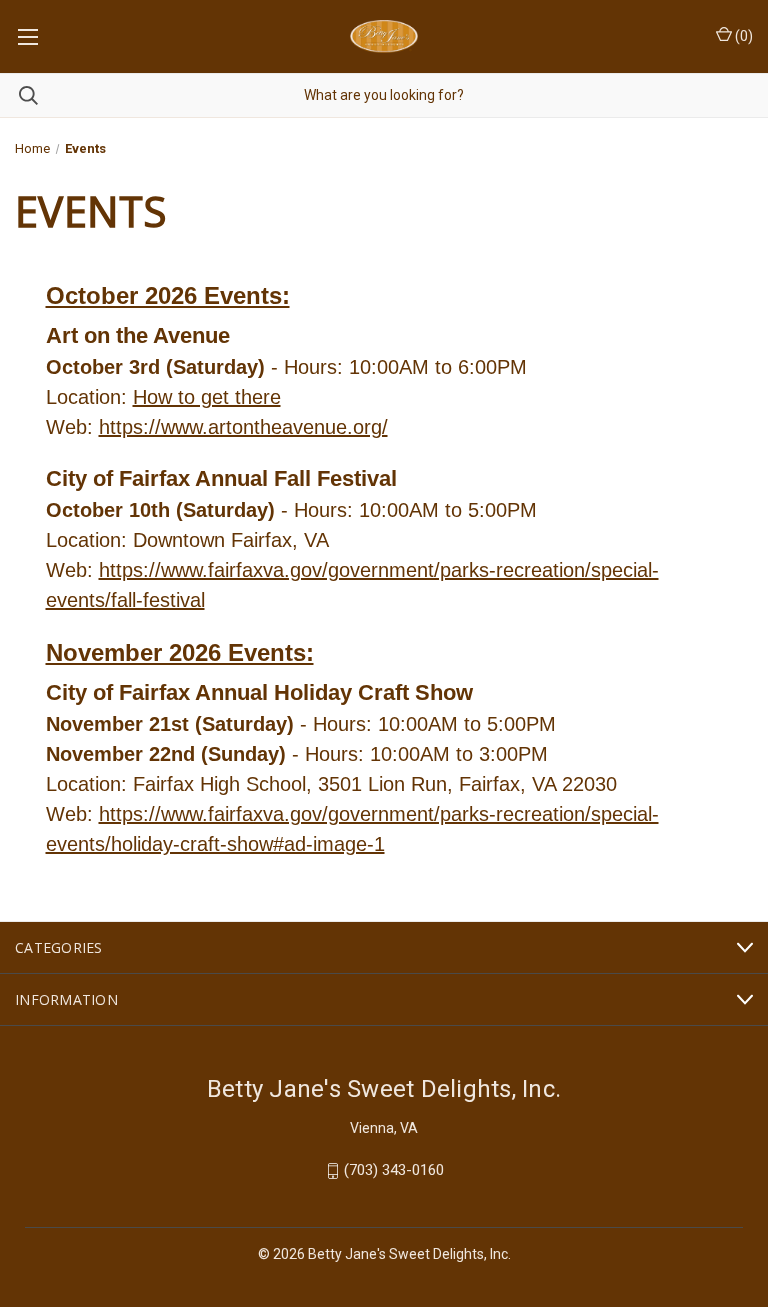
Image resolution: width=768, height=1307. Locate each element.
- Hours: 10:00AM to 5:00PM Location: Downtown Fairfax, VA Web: (291, 540)
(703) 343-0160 (394, 1171)
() (742, 36)
